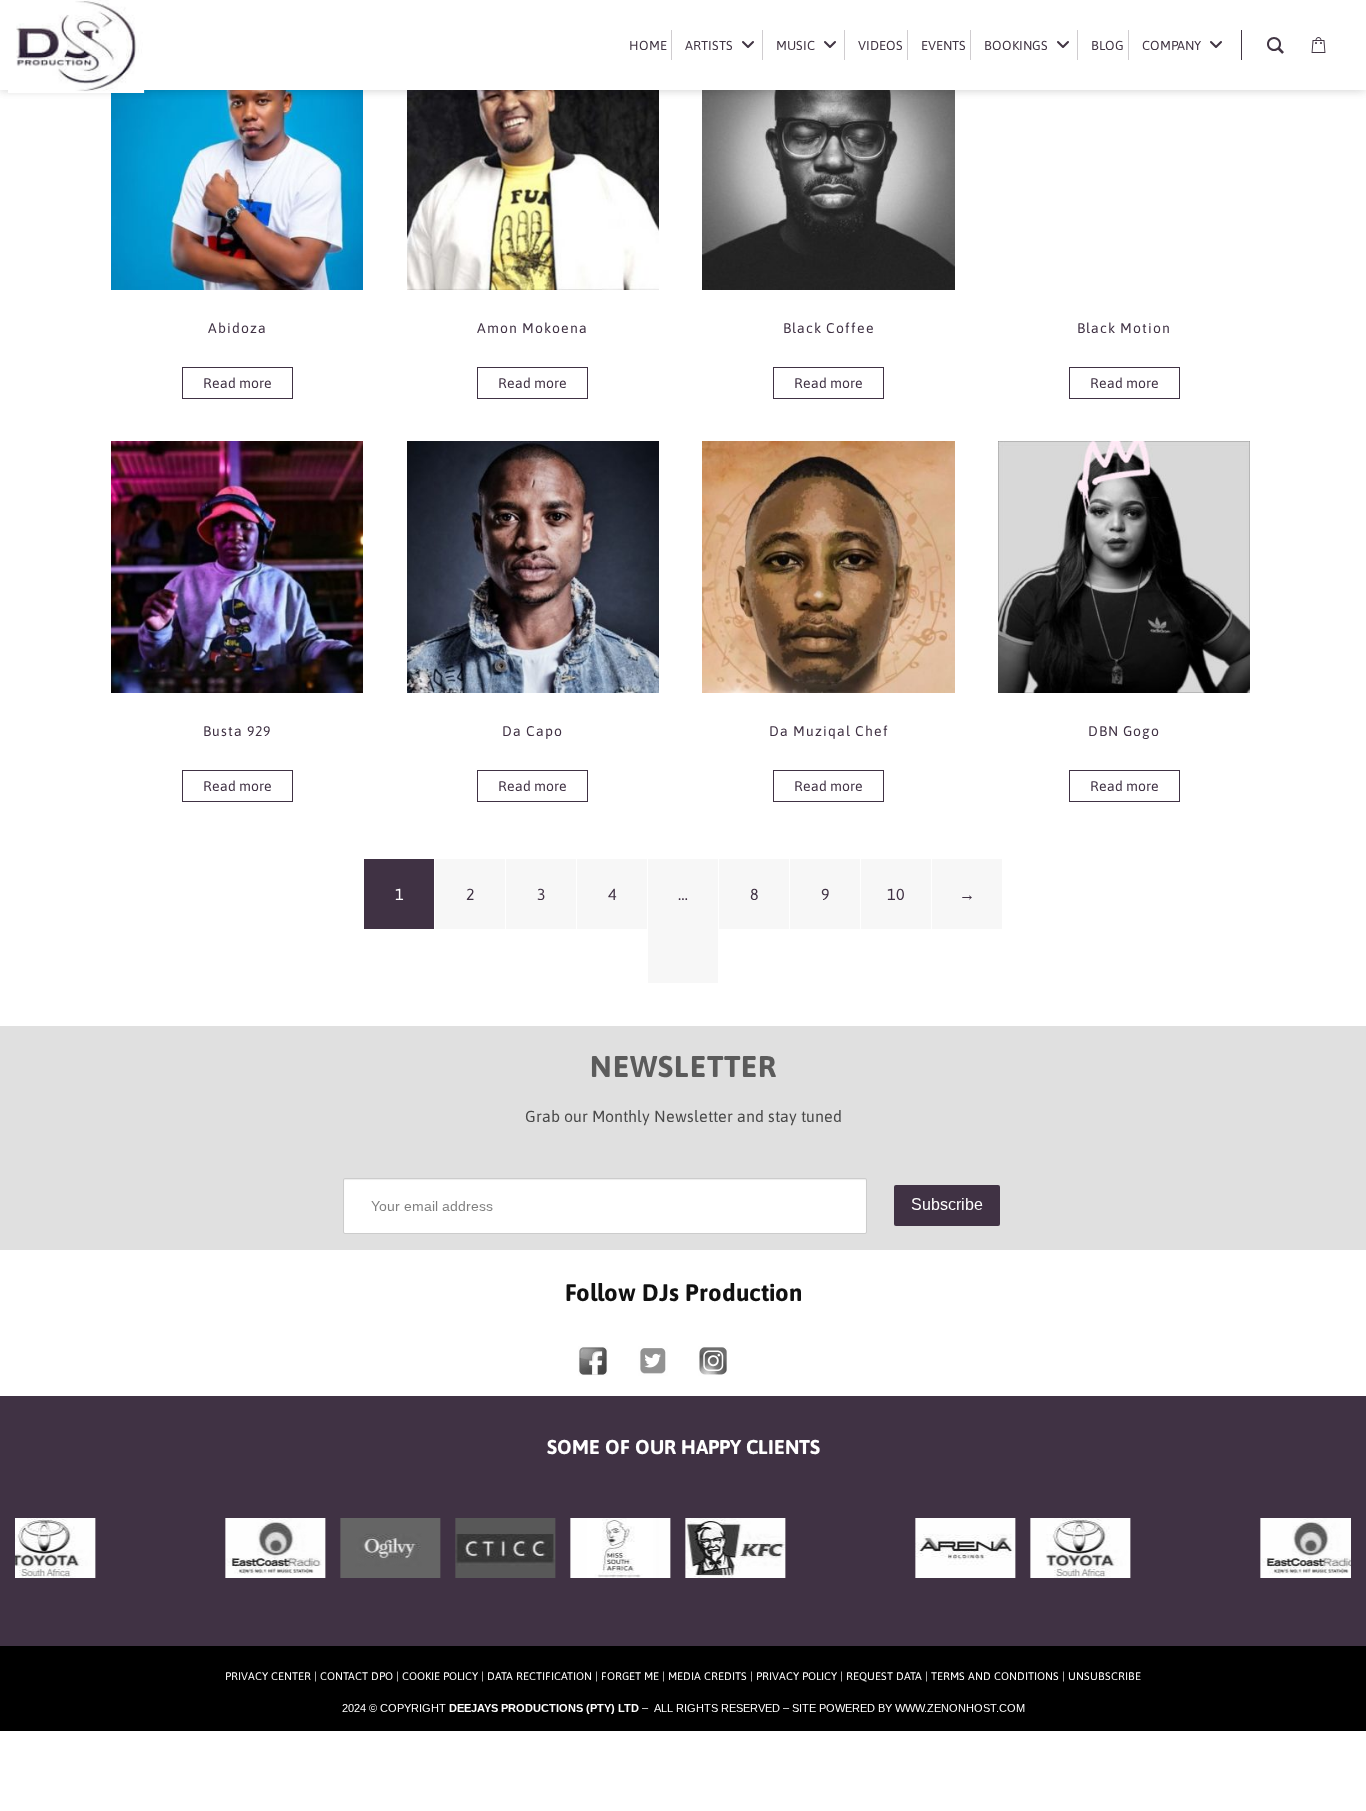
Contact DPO (356, 1676)
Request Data (884, 1676)
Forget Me (630, 1676)
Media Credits (707, 1676)
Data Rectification (539, 1676)
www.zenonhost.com (960, 1708)
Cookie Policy (440, 1676)
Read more (237, 383)
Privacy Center (268, 1676)
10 (896, 894)
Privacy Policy (796, 1676)
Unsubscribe (1104, 1676)
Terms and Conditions (995, 1676)
